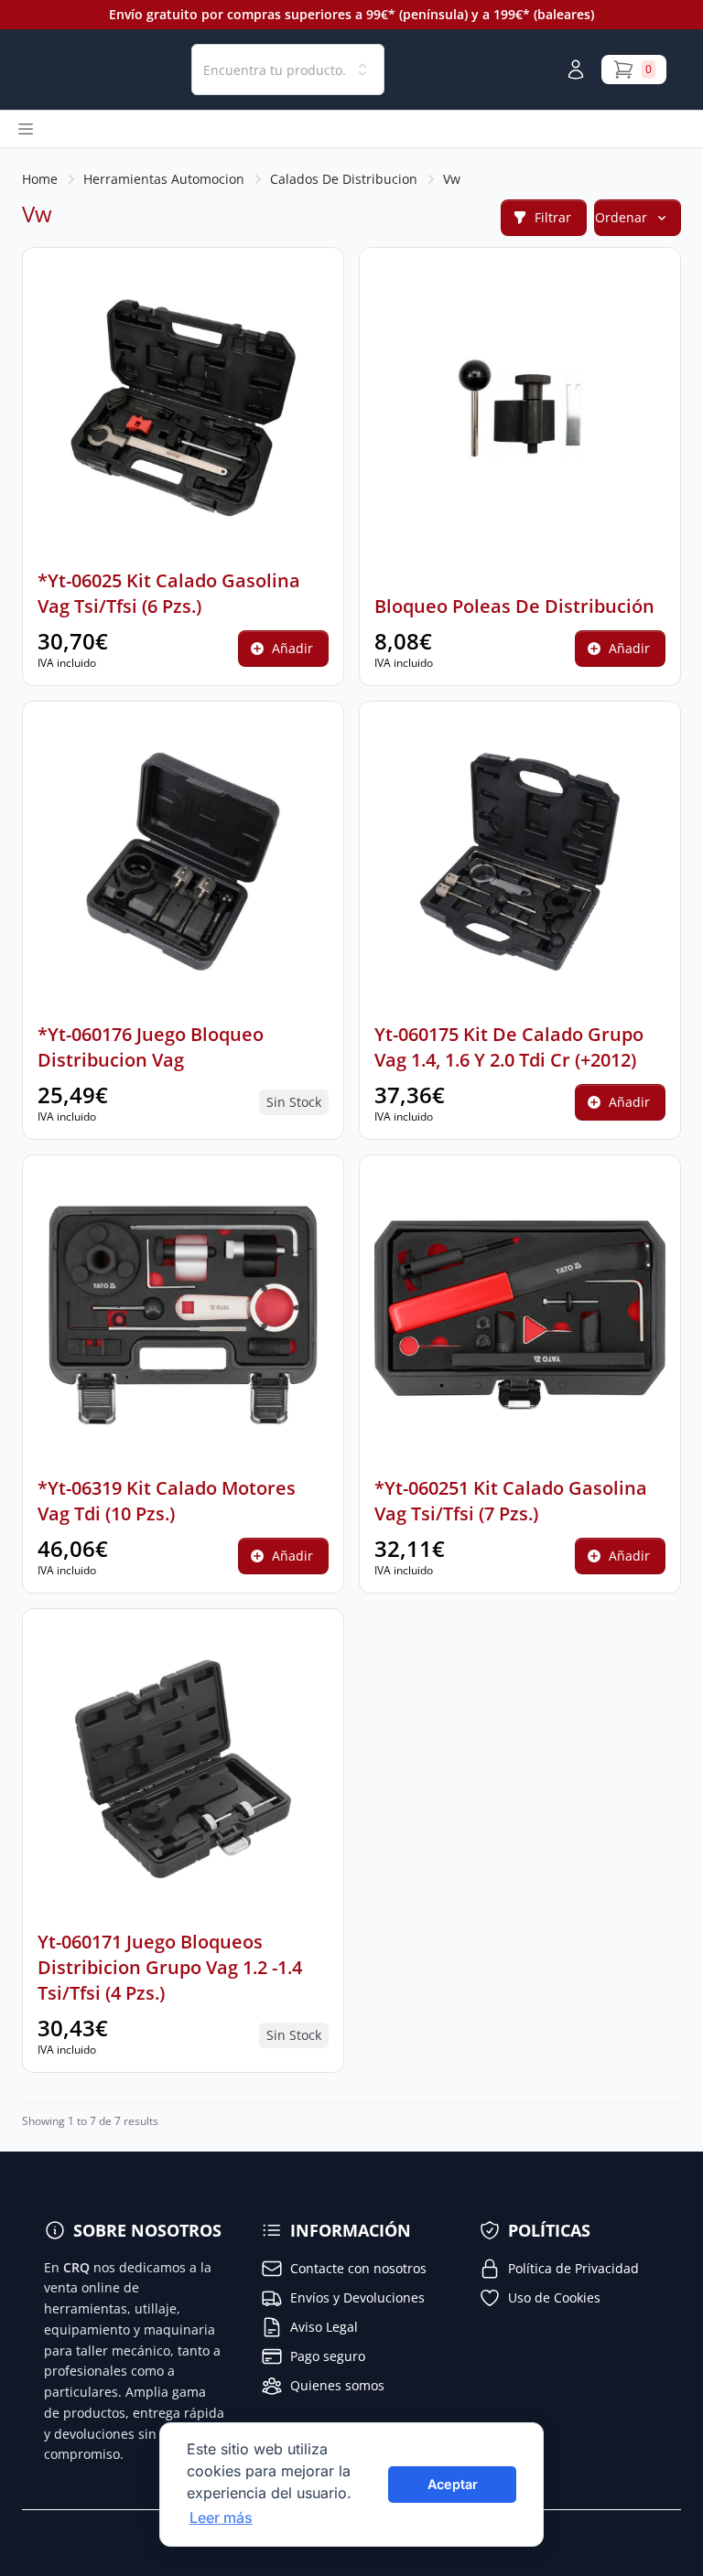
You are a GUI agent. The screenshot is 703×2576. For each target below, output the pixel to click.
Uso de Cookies (554, 2297)
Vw (452, 179)
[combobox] (288, 70)
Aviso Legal (324, 2327)
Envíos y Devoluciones (357, 2297)
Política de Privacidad (573, 2268)
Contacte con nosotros (358, 2268)
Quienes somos (337, 2385)
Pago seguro (328, 2356)
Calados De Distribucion (344, 179)
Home (40, 179)
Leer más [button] (221, 2517)
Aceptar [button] (453, 2484)
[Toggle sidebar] (26, 129)
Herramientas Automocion (164, 179)
